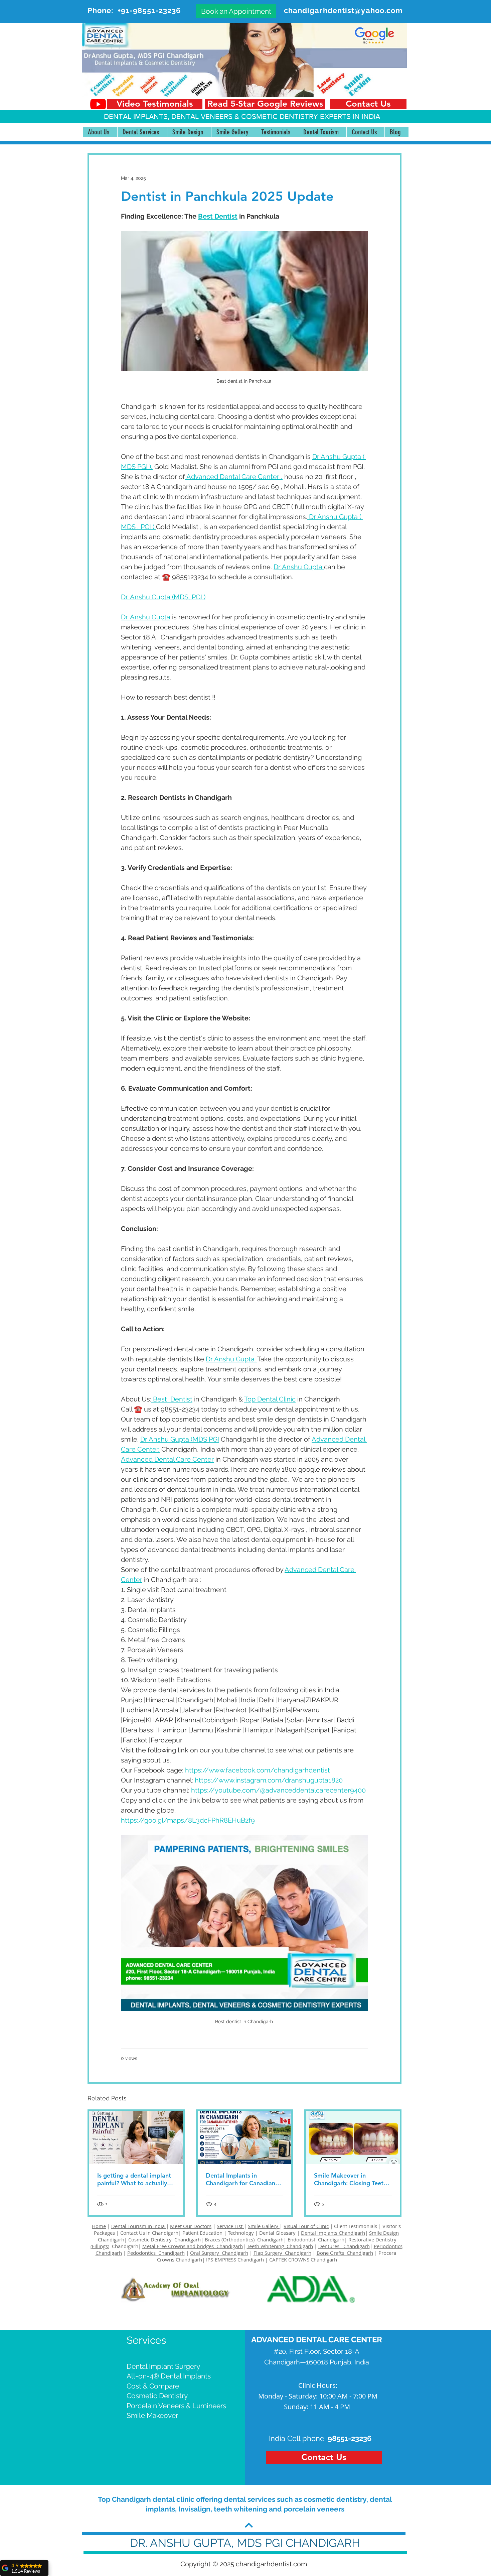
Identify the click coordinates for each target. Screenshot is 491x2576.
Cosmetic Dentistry (157, 2396)
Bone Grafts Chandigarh (345, 2253)
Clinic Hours (317, 2385)
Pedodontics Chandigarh (156, 2253)
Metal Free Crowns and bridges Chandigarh (193, 2246)
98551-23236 (350, 2438)
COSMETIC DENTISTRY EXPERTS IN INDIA (311, 116)
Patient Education (203, 2233)
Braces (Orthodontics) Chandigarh (244, 2239)
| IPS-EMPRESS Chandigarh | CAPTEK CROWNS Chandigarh (270, 2259)
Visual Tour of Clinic (306, 2226)
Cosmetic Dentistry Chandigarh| (166, 2239)
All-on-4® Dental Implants (169, 2376)
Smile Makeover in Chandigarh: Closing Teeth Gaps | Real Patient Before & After (351, 2179)
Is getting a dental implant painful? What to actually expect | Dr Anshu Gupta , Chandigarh (134, 2179)
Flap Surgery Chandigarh (282, 2253)
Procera (388, 2253)
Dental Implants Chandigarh (333, 2233)
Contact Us (133, 2233)
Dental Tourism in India (139, 2226)
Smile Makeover (152, 2415)
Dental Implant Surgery (163, 2366)
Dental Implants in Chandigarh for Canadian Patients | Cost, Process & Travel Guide (241, 2179)
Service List (230, 2226)
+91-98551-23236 (149, 10)
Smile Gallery (264, 2226)
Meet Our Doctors (191, 2226)
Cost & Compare (153, 2386)
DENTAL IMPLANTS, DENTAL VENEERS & (173, 116)
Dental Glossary (277, 2233)
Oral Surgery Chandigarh (219, 2253)
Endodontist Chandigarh (316, 2239)
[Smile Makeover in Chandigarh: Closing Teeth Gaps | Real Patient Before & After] (353, 2137)
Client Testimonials (356, 2226)
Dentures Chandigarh (344, 2246)
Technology (241, 2233)
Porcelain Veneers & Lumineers (176, 2406)
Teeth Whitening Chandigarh (280, 2246)
